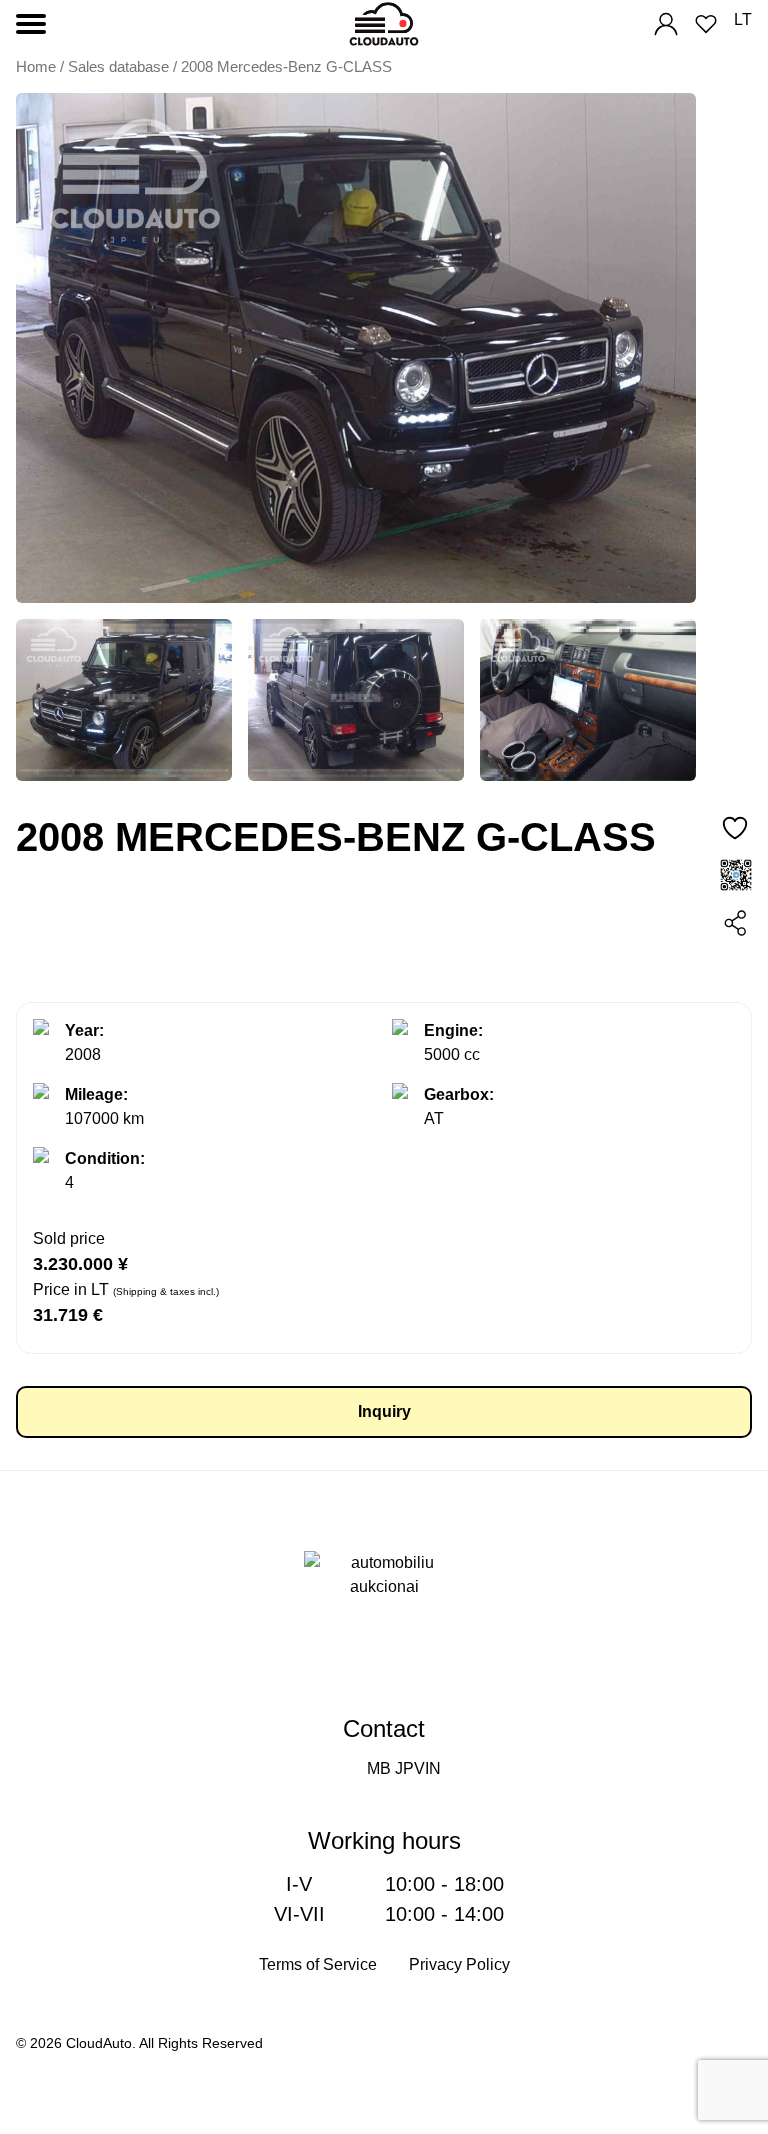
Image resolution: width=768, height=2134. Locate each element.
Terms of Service (318, 1964)
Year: (84, 1030)
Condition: (105, 1158)
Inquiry (384, 1411)
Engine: (453, 1030)
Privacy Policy (459, 1964)
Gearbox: (459, 1094)
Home (36, 67)
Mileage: (96, 1094)
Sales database (118, 67)
